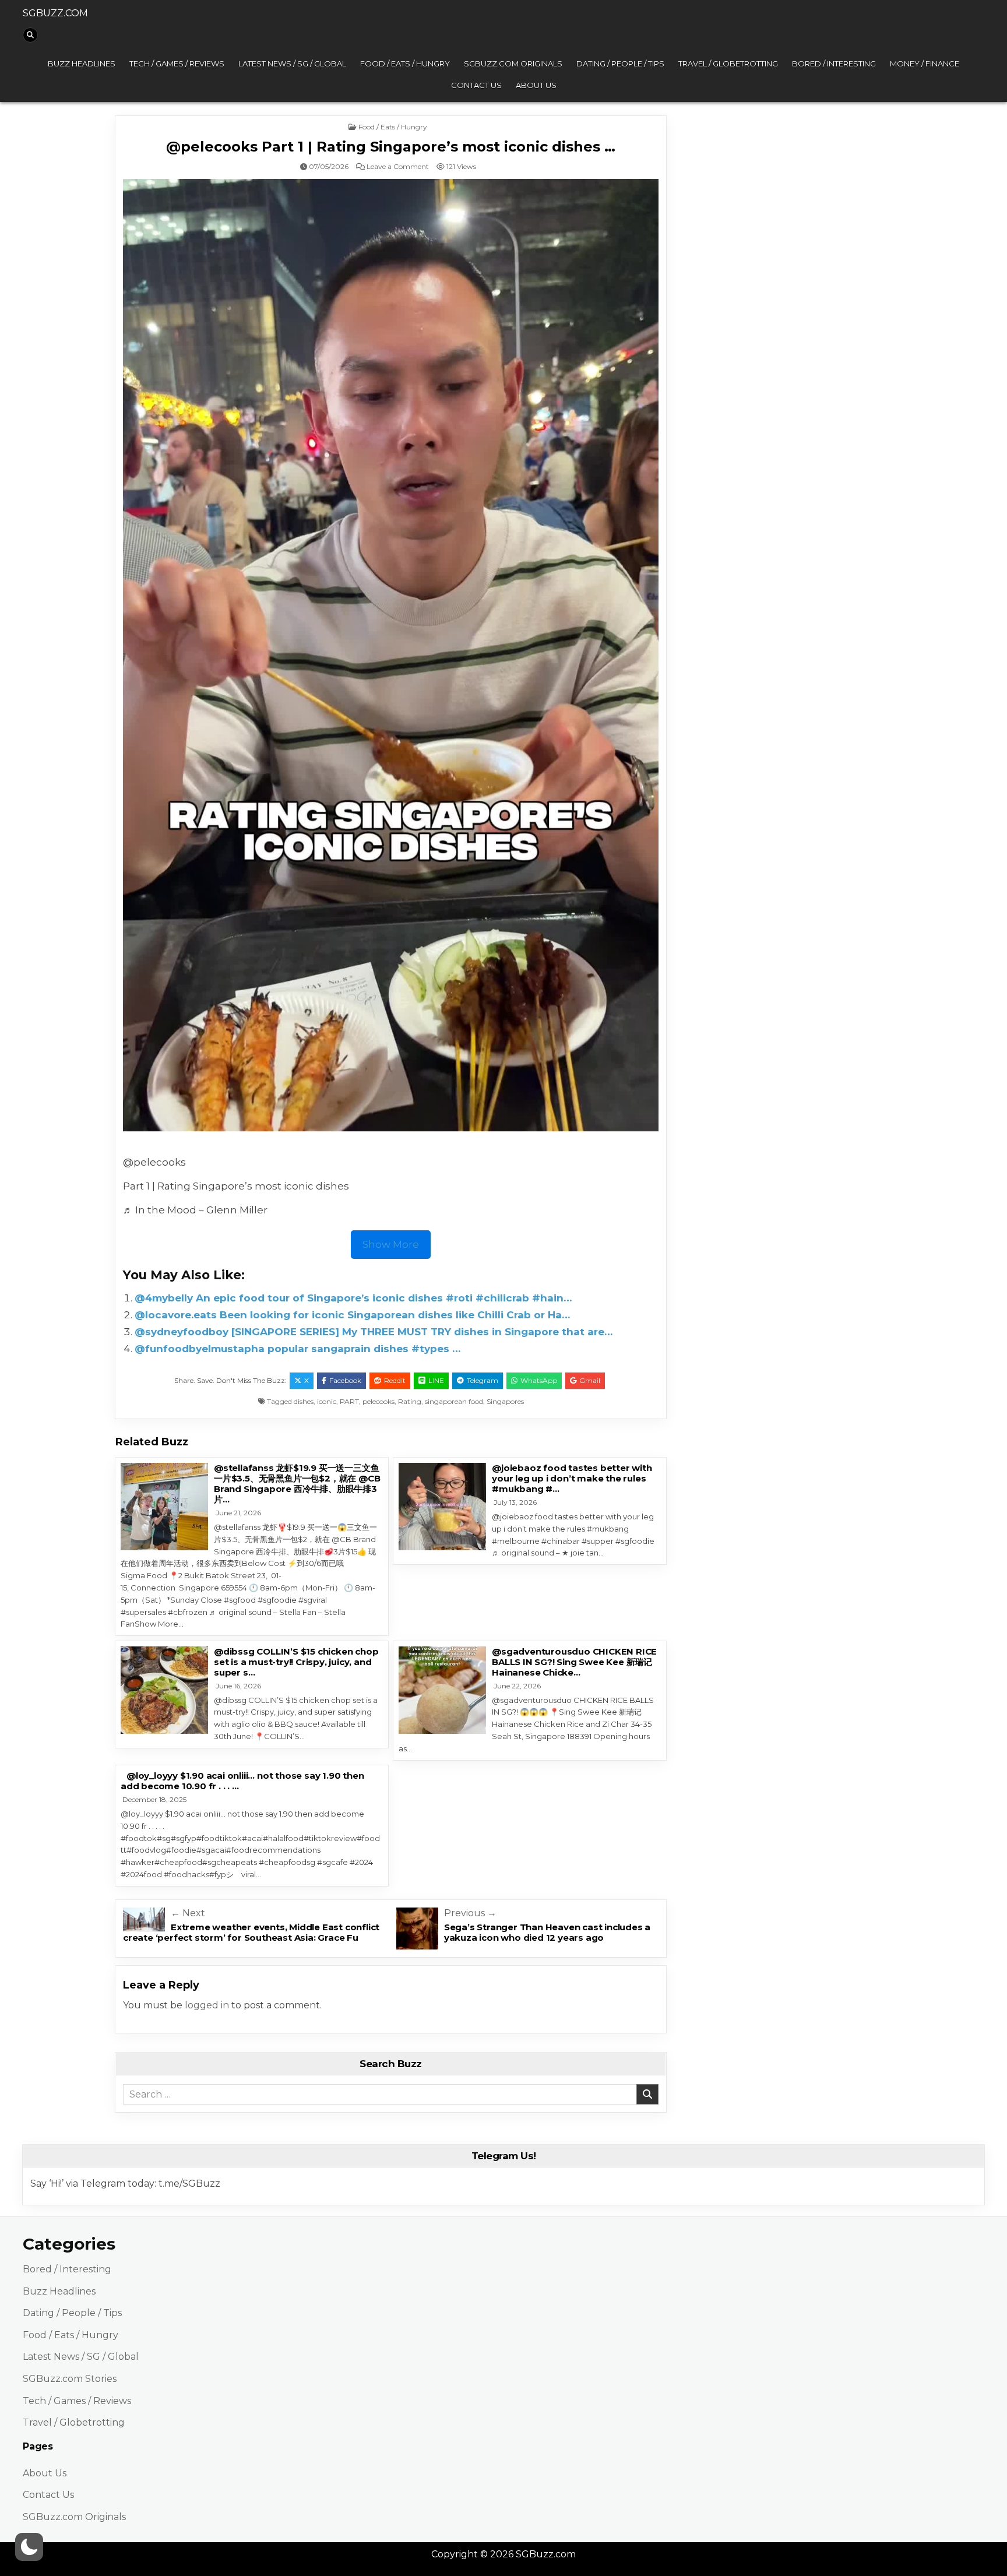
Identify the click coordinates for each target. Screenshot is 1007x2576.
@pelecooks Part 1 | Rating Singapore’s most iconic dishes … (391, 147)
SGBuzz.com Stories (70, 2379)
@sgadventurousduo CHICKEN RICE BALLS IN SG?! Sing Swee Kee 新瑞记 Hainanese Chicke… (574, 1662)
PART (349, 1401)
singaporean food (454, 1401)
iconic (327, 1401)
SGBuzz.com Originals (513, 64)
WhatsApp (539, 1380)
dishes (304, 1401)
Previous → (470, 1913)
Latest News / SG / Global (292, 64)
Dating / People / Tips (620, 64)
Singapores (505, 1401)
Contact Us (476, 85)
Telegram (483, 1380)
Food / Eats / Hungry (405, 64)
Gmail (590, 1380)
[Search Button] (30, 35)
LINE (436, 1380)
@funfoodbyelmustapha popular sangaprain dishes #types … (297, 1349)
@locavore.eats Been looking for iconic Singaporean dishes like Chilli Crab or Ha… (352, 1315)
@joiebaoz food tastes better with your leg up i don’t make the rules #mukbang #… (572, 1478)
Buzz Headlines (82, 64)
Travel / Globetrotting (728, 64)
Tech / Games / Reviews (177, 64)
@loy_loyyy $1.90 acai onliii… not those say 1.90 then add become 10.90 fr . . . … (242, 1781)
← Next (188, 1913)
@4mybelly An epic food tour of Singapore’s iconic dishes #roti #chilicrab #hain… (353, 1298)
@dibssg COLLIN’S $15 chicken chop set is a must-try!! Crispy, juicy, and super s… (296, 1662)
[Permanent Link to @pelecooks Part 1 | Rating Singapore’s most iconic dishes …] (391, 655)
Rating (410, 1401)
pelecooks (378, 1401)
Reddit (395, 1380)
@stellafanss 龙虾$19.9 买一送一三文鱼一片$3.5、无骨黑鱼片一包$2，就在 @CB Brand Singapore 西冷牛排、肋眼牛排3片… (297, 1484)
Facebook (345, 1380)
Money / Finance (925, 64)
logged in (207, 2005)
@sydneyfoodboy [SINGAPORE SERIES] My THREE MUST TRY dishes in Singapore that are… (374, 1332)
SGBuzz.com (55, 13)
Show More (391, 1244)
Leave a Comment (398, 167)
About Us (536, 85)
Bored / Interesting (834, 64)
